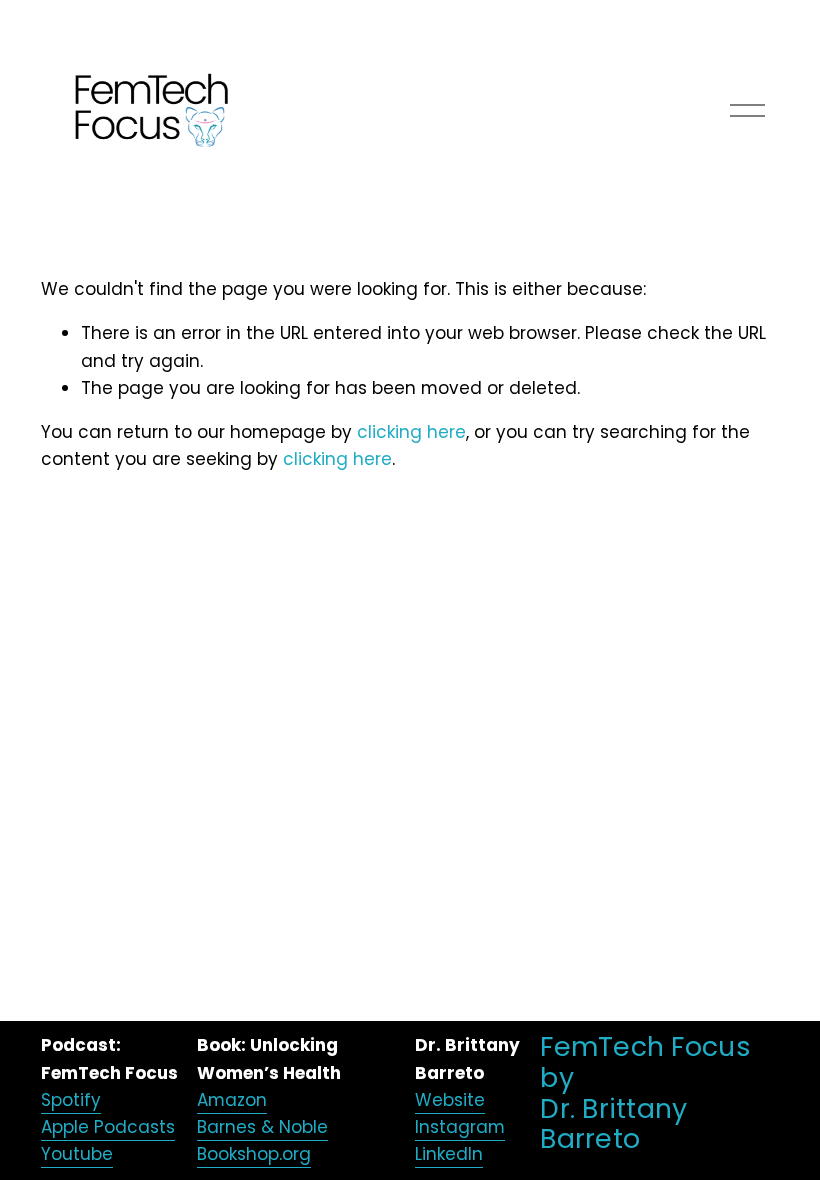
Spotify (71, 1100)
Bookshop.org (254, 1154)
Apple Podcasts (108, 1127)
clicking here (411, 432)
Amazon (232, 1100)
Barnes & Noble (262, 1127)
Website (450, 1100)
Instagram (460, 1127)
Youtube (77, 1154)
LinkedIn (449, 1154)
